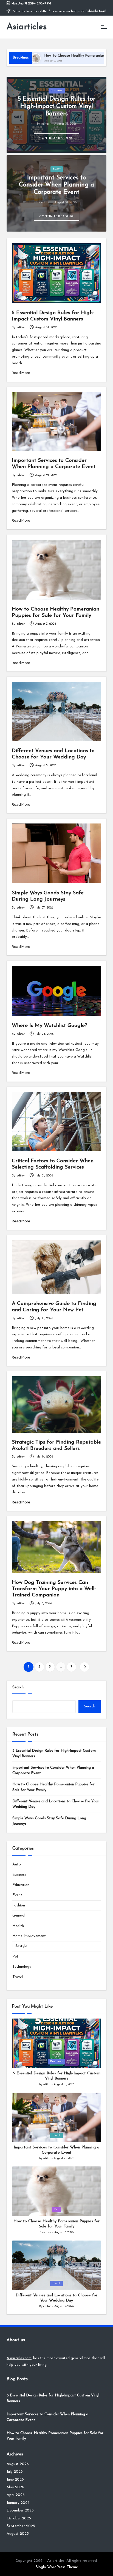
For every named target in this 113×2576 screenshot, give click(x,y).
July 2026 (15, 2472)
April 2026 (16, 2495)
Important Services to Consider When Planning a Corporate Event (56, 185)
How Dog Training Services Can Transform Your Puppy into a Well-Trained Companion (54, 1589)
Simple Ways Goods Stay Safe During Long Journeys (49, 1821)
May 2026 (15, 2487)
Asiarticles (27, 27)
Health (18, 1926)
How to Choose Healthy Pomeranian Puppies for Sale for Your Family (53, 1787)
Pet (15, 1957)
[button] (57, 138)
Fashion (19, 1905)
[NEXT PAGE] (84, 1667)
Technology (22, 1967)
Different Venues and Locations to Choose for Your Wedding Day (56, 1804)
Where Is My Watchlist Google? (50, 1026)
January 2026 (18, 2503)
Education (21, 1885)
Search (18, 1687)
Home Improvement (29, 1936)
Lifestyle (20, 1946)
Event (57, 169)
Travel (18, 1977)
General (19, 1916)
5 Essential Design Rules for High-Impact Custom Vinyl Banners (56, 106)
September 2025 (21, 2526)
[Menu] (104, 27)
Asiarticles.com (19, 2358)
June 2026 (15, 2480)
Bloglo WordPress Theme (57, 2567)
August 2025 (18, 2534)
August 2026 (18, 2464)
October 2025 (19, 2518)
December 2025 (20, 2511)
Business (57, 91)
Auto (17, 1864)
